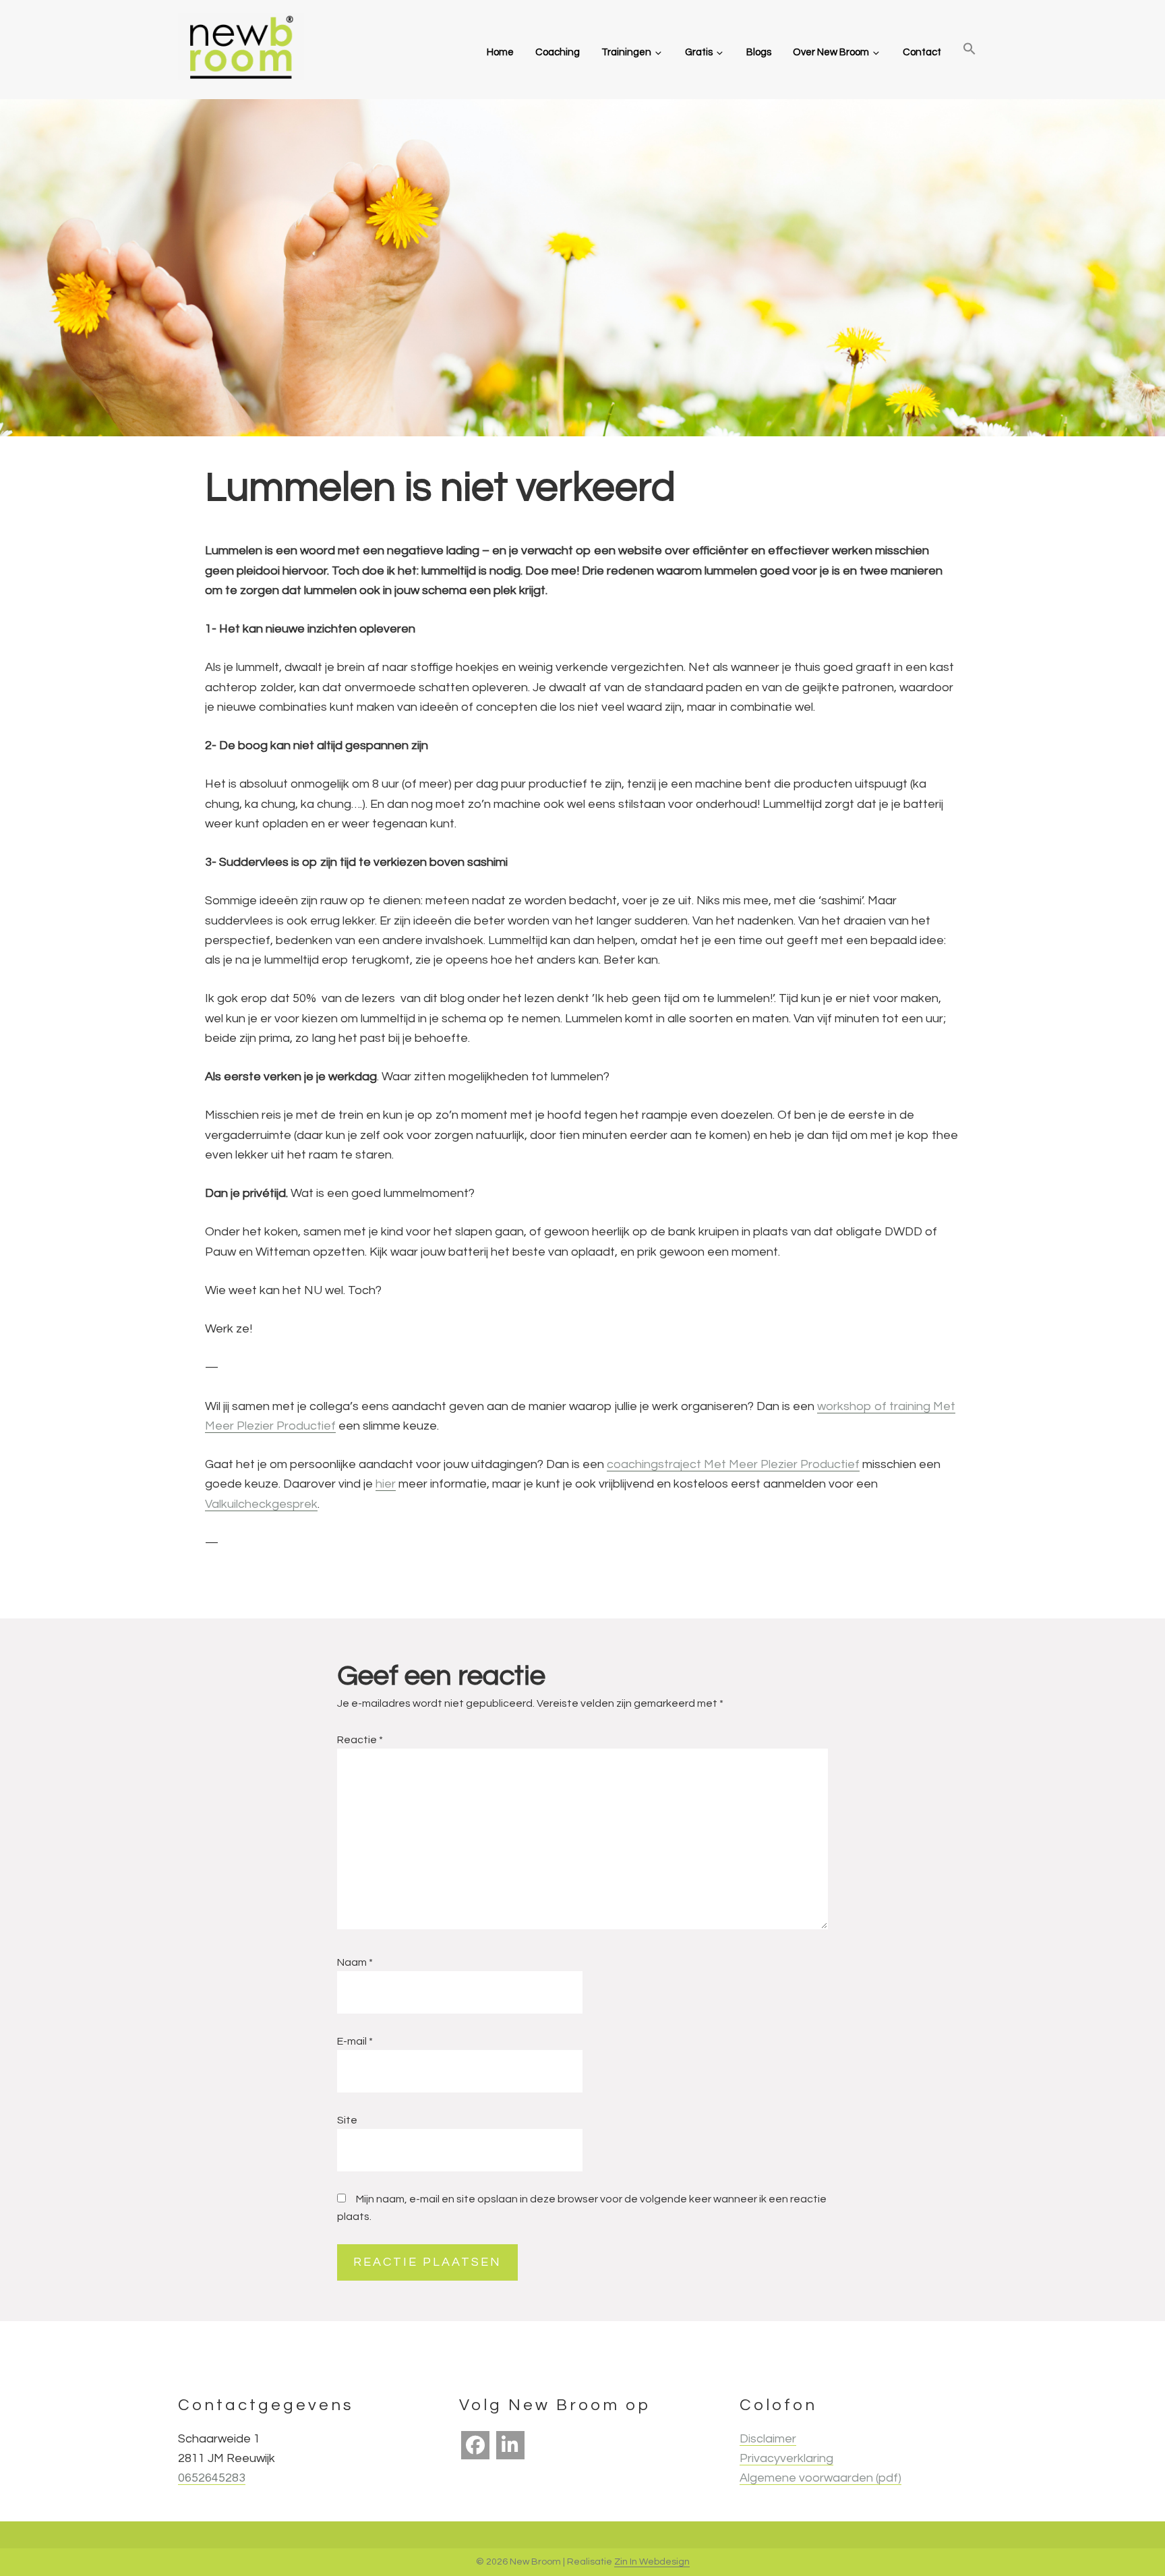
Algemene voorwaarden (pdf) (820, 2478)
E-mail (355, 2041)
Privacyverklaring (786, 2458)
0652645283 (212, 2478)
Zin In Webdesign (652, 2562)
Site (347, 2120)
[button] (969, 50)
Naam (355, 1962)
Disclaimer (768, 2439)
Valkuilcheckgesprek (261, 1504)
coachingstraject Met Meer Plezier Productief (733, 1464)
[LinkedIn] (510, 2445)
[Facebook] (475, 2445)
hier (386, 1484)
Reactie (360, 1740)
